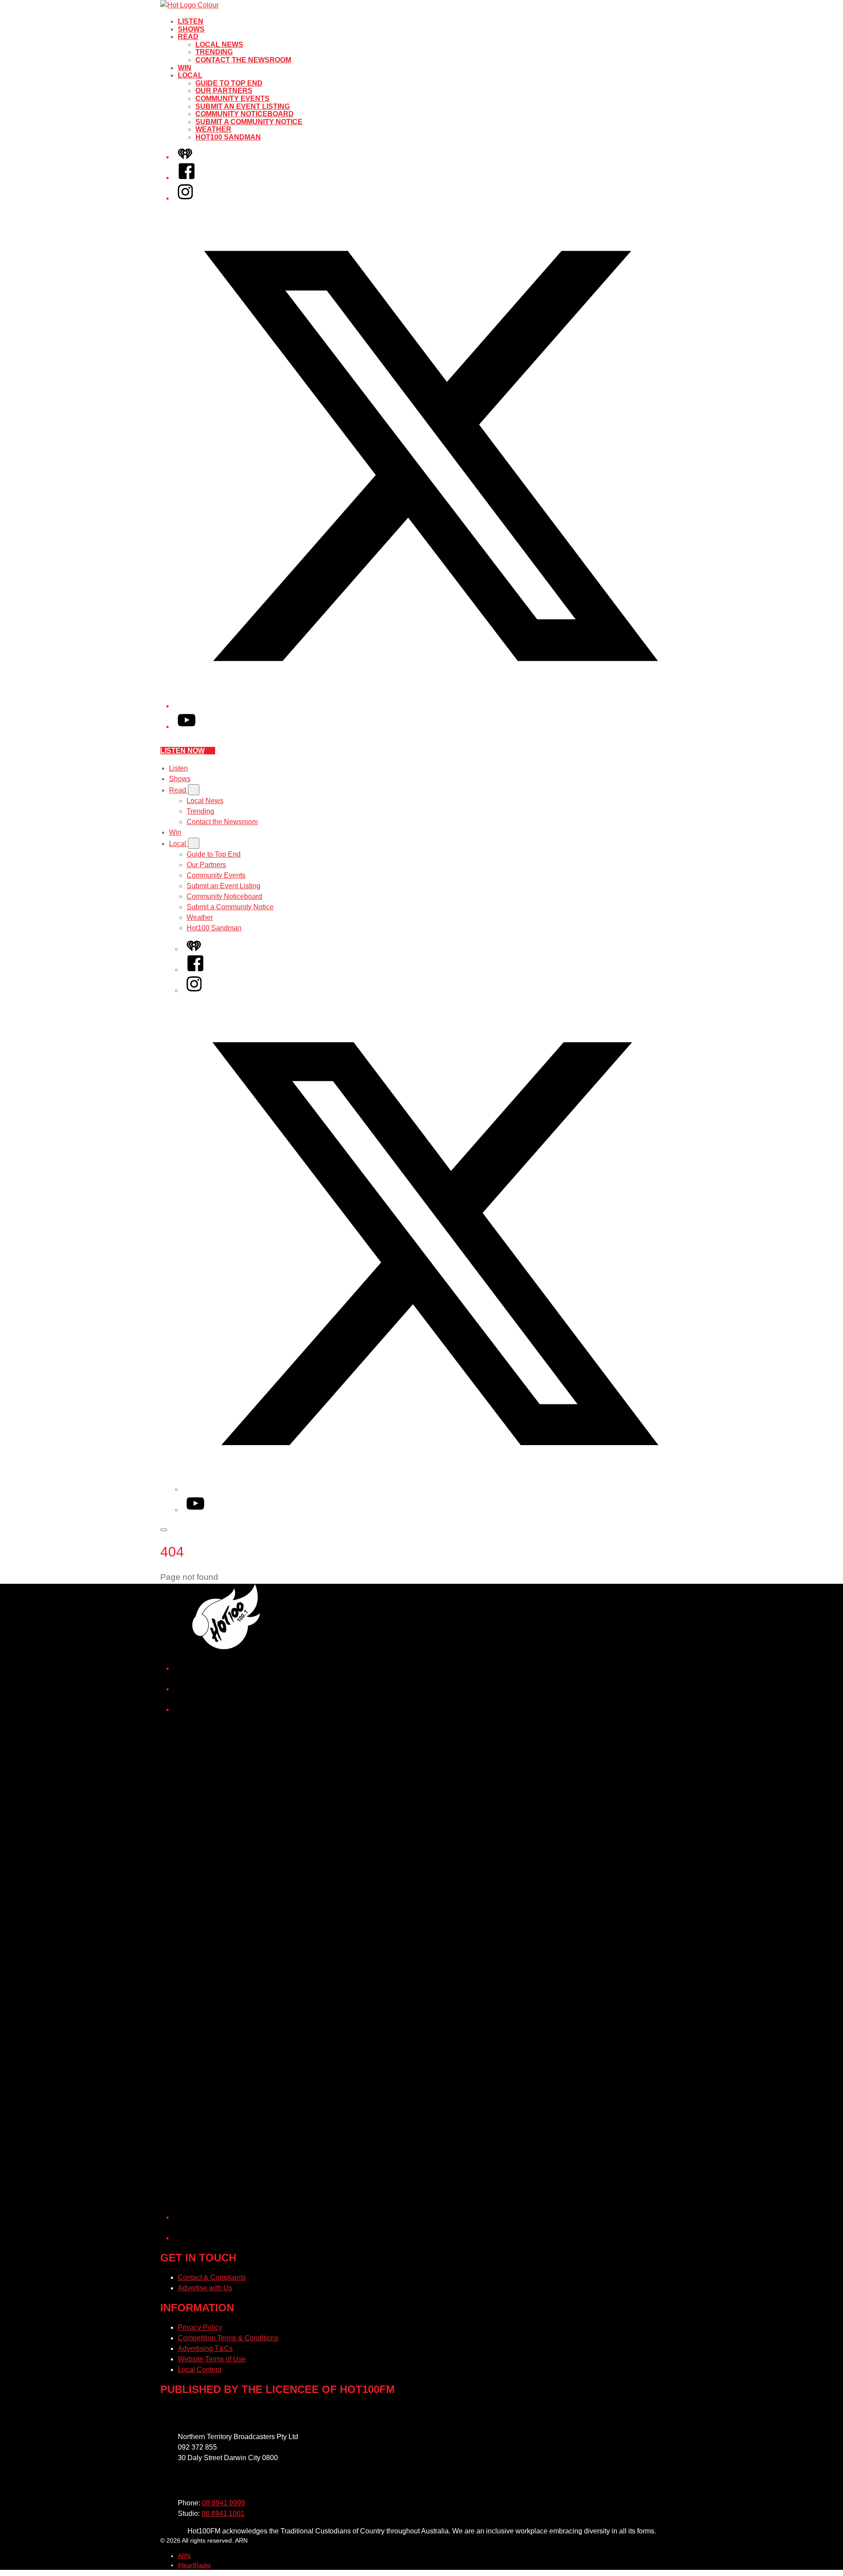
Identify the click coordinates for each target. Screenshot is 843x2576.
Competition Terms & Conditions (228, 2338)
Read (188, 37)
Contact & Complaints (212, 2277)
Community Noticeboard (245, 114)
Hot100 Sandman (228, 137)
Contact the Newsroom (243, 60)
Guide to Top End (229, 83)
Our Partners (224, 91)
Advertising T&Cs (205, 2348)
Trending (214, 52)
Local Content (200, 2370)
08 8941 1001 (223, 2513)
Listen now (182, 751)
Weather (213, 129)
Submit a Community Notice (249, 122)
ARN (184, 2556)
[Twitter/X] (430, 706)
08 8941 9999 (223, 2503)
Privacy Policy (200, 2327)
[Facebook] (187, 178)
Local (190, 75)
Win (185, 68)
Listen (191, 21)
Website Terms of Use (212, 2359)
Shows (191, 29)
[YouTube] (187, 727)
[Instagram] (185, 198)
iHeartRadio (194, 2565)
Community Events (232, 99)
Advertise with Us (205, 2288)
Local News (219, 45)
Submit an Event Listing (243, 106)
